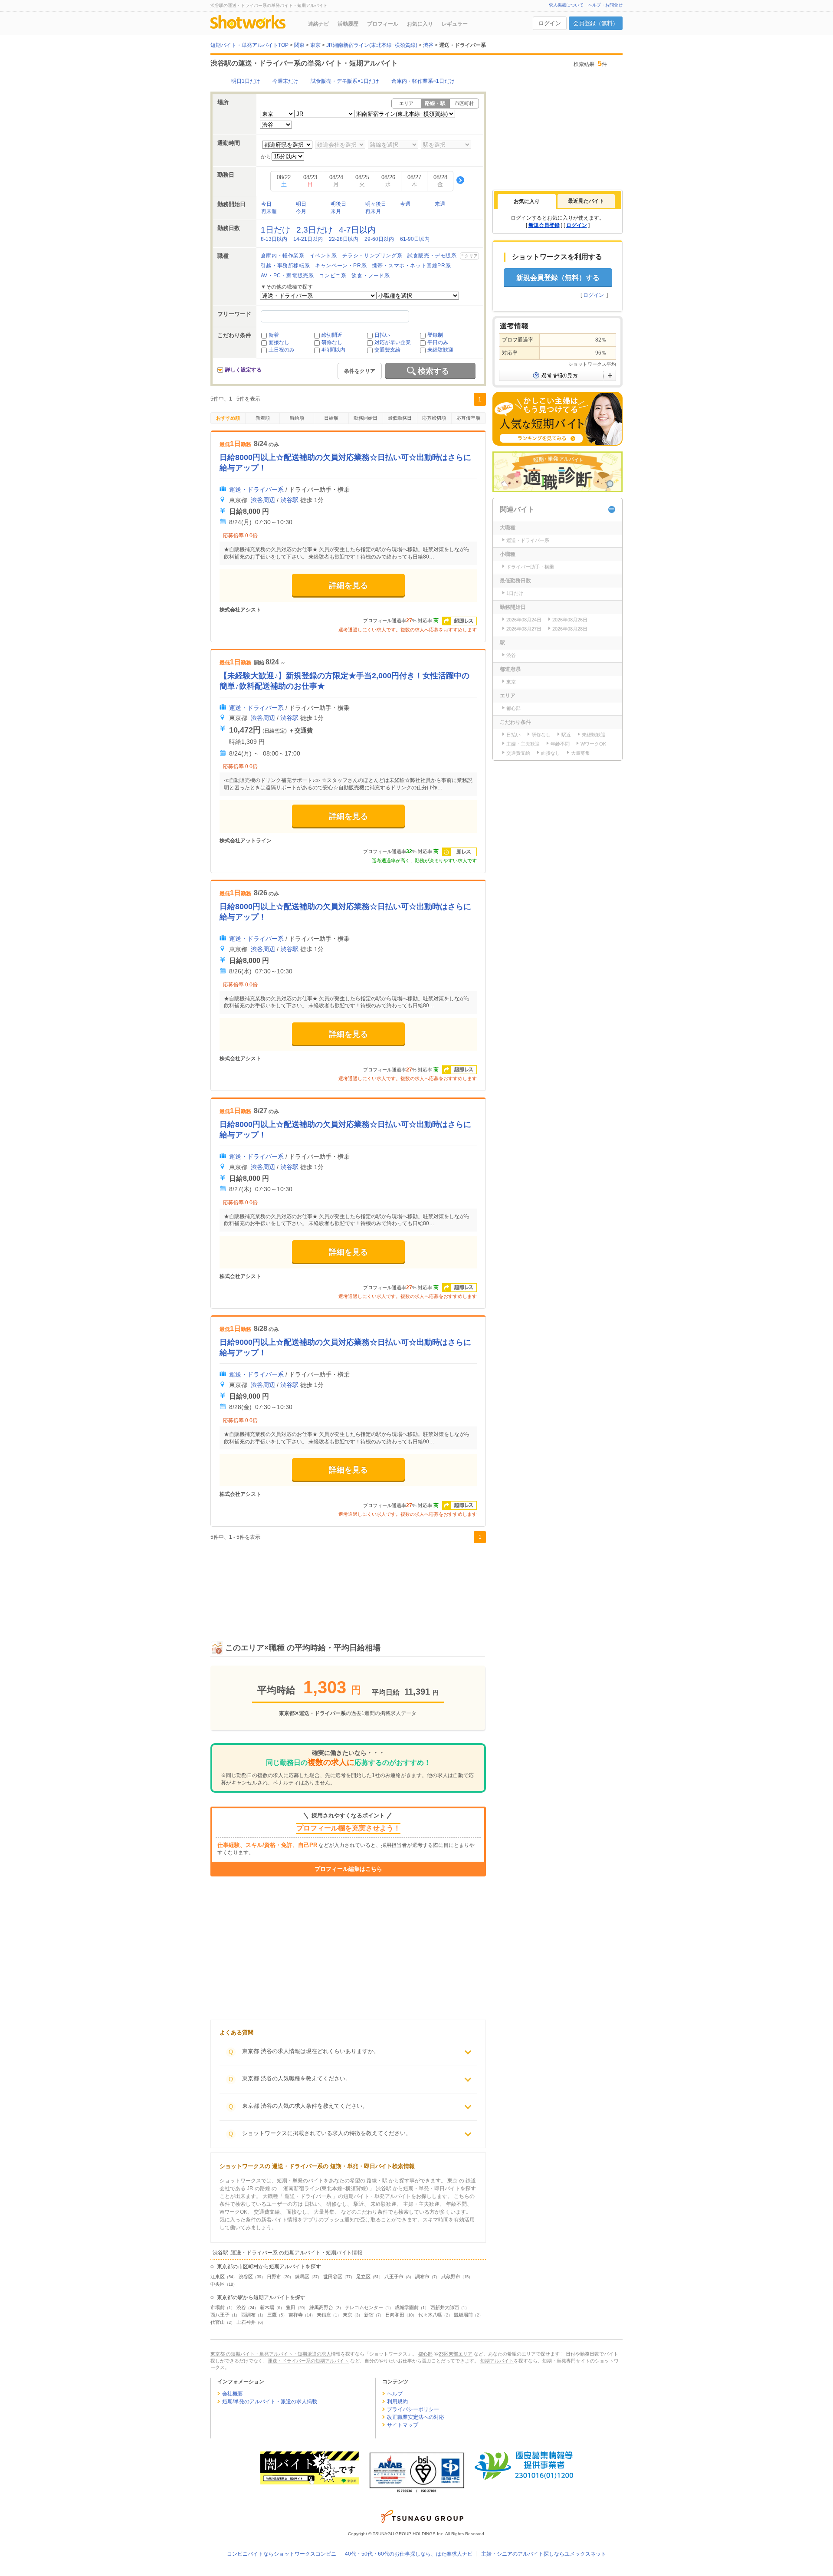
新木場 (267, 2307)
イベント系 (323, 256)
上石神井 (246, 2322)
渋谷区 (246, 2277)
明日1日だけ (246, 81)
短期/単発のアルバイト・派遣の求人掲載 (270, 2402)
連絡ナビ (318, 24)
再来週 (269, 211)
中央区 (218, 2284)
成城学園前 (407, 2307)
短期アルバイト (497, 2361)
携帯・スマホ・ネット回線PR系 (411, 266)
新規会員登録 (544, 225)
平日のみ (438, 342)
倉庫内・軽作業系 (283, 256)
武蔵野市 (451, 2277)
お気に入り (420, 24)
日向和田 (395, 2315)
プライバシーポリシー (413, 2409)
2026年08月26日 (570, 620)
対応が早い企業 (393, 342)
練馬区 (302, 2277)
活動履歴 (348, 24)
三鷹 (272, 2315)
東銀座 (324, 2315)
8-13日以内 (274, 239)
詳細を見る (348, 585)
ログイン (550, 23)
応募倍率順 (468, 418)
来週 (440, 204)
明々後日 (376, 204)
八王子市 (394, 2277)
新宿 (369, 2315)
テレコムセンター (364, 2307)
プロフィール (383, 24)
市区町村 (464, 103)
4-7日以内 (357, 230)
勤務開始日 (366, 418)
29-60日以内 (379, 239)
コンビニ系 (333, 276)
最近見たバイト (586, 201)
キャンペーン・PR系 (341, 266)
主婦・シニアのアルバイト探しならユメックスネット (544, 2554)
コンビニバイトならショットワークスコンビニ (282, 2554)
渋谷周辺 (263, 500)
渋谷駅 (289, 500)
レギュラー (455, 24)
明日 (301, 204)
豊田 (291, 2307)
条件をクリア (360, 371)
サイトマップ (403, 2425)
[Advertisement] (348, 1583)
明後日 (338, 204)
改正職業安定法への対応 (416, 2417)
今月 (301, 211)
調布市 (422, 2277)
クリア (471, 256)
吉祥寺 (296, 2315)
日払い (382, 335)
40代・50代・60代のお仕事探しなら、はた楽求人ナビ (409, 2554)
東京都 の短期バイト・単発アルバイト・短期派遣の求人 (271, 2354)
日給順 (331, 418)
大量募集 (580, 753)
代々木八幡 (430, 2315)
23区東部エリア (456, 2354)
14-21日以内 (308, 239)
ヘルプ (395, 2394)
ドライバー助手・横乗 (530, 567)
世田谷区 (333, 2277)
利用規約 (397, 2402)
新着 (274, 335)
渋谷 (241, 2307)
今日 (266, 204)
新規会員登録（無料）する (558, 278)
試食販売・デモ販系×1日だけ (345, 81)
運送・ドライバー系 (256, 490)
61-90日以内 (415, 239)
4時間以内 (333, 350)
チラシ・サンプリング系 (372, 256)
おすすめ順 (228, 418)
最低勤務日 (400, 418)
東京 (348, 2315)
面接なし (279, 342)
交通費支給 (387, 350)
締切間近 (332, 335)
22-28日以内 (344, 239)
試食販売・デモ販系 (432, 256)
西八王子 (220, 2315)
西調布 (248, 2315)
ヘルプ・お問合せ (605, 5)
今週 (405, 204)
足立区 (363, 2277)
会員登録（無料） (596, 23)
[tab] (527, 201)
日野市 (274, 2277)
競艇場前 (463, 2315)
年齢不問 (560, 744)
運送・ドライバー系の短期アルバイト (308, 2361)
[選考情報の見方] (558, 375)
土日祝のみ (282, 350)
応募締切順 (434, 418)
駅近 (566, 735)
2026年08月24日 (524, 620)
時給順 (297, 418)
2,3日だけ (315, 230)
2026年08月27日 (524, 629)
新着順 (263, 418)
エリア (406, 103)
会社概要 (233, 2394)
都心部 (513, 708)
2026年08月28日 (570, 629)
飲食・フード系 (371, 276)
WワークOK (593, 744)
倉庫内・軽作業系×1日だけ (423, 81)
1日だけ (275, 230)
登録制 (435, 335)
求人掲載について (566, 5)
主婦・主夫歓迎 (523, 744)
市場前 (218, 2307)
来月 (336, 211)
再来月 (373, 211)
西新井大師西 (445, 2307)
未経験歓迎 (440, 350)
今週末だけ (285, 81)
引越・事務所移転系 (285, 266)
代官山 (218, 2322)
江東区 (218, 2277)
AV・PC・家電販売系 (287, 276)
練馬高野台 (321, 2307)
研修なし (332, 342)
